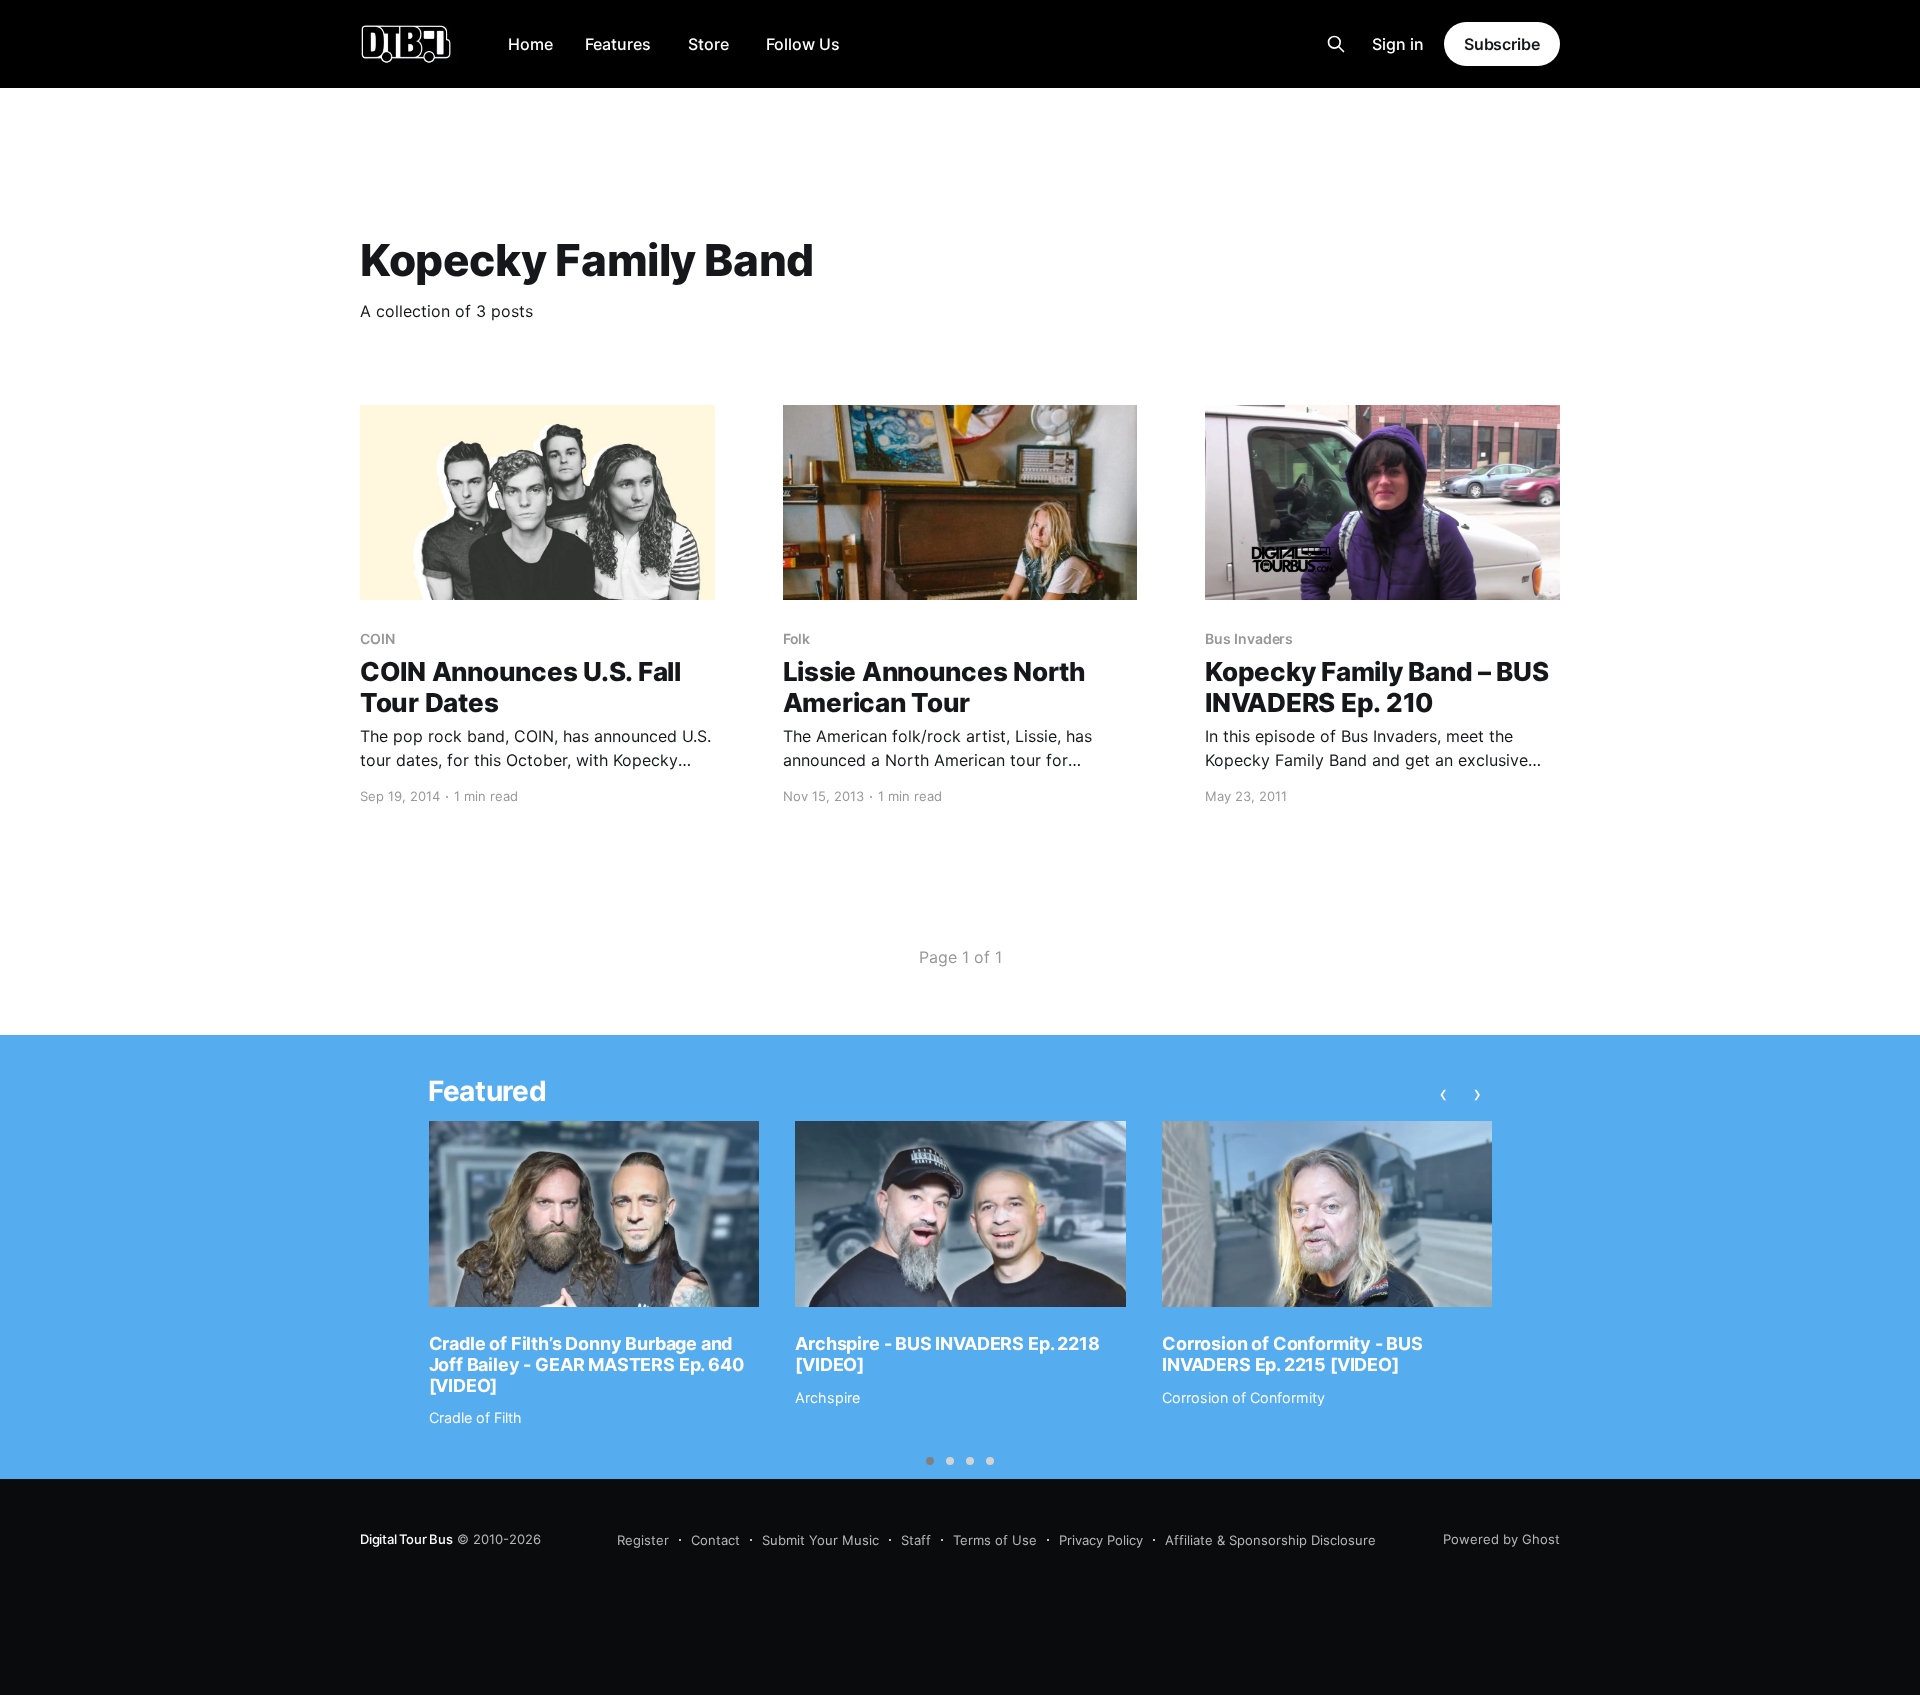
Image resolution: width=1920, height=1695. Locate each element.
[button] (930, 1461)
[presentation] (1443, 1094)
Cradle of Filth (475, 1417)
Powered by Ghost (1501, 1539)
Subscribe (1502, 44)
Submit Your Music (820, 1540)
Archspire (827, 1397)
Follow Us (803, 44)
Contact (715, 1540)
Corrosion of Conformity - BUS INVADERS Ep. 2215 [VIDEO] (1292, 1354)
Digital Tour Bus (406, 1539)
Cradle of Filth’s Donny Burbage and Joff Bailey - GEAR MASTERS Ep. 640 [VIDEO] (586, 1364)
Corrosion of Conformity (1243, 1397)
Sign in (1398, 44)
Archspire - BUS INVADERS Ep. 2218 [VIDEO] (947, 1354)
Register (643, 1540)
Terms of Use (995, 1540)
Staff (916, 1540)
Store (708, 44)
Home (530, 44)
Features (618, 44)
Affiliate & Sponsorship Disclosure (1270, 1540)
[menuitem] (530, 44)
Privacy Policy (1101, 1540)
